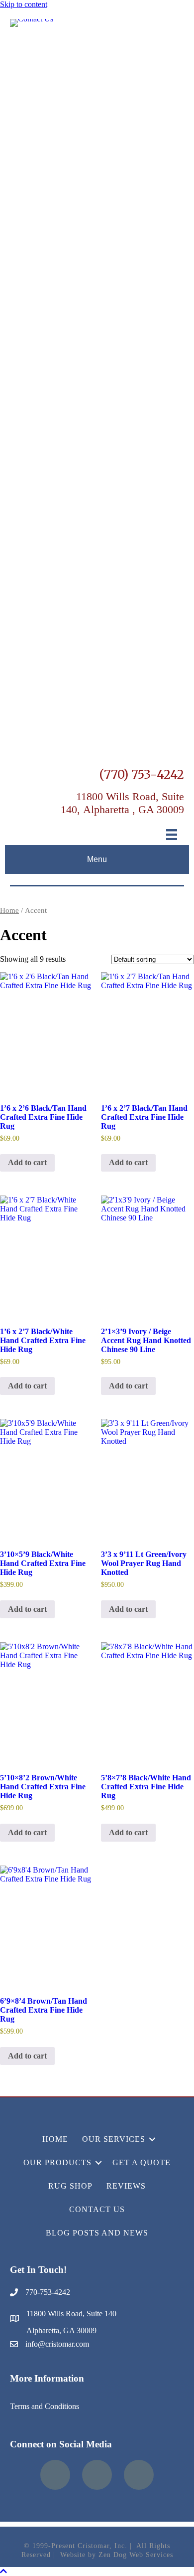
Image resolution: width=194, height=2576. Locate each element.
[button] (152, 2139)
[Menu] (172, 835)
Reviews (126, 2186)
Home (9, 910)
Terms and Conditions (45, 2406)
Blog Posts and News (97, 2233)
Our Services (114, 2139)
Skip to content (24, 4)
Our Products (57, 2162)
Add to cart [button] (27, 1162)
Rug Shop (70, 2186)
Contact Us (97, 2209)
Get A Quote (142, 2162)
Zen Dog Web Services (136, 2555)
